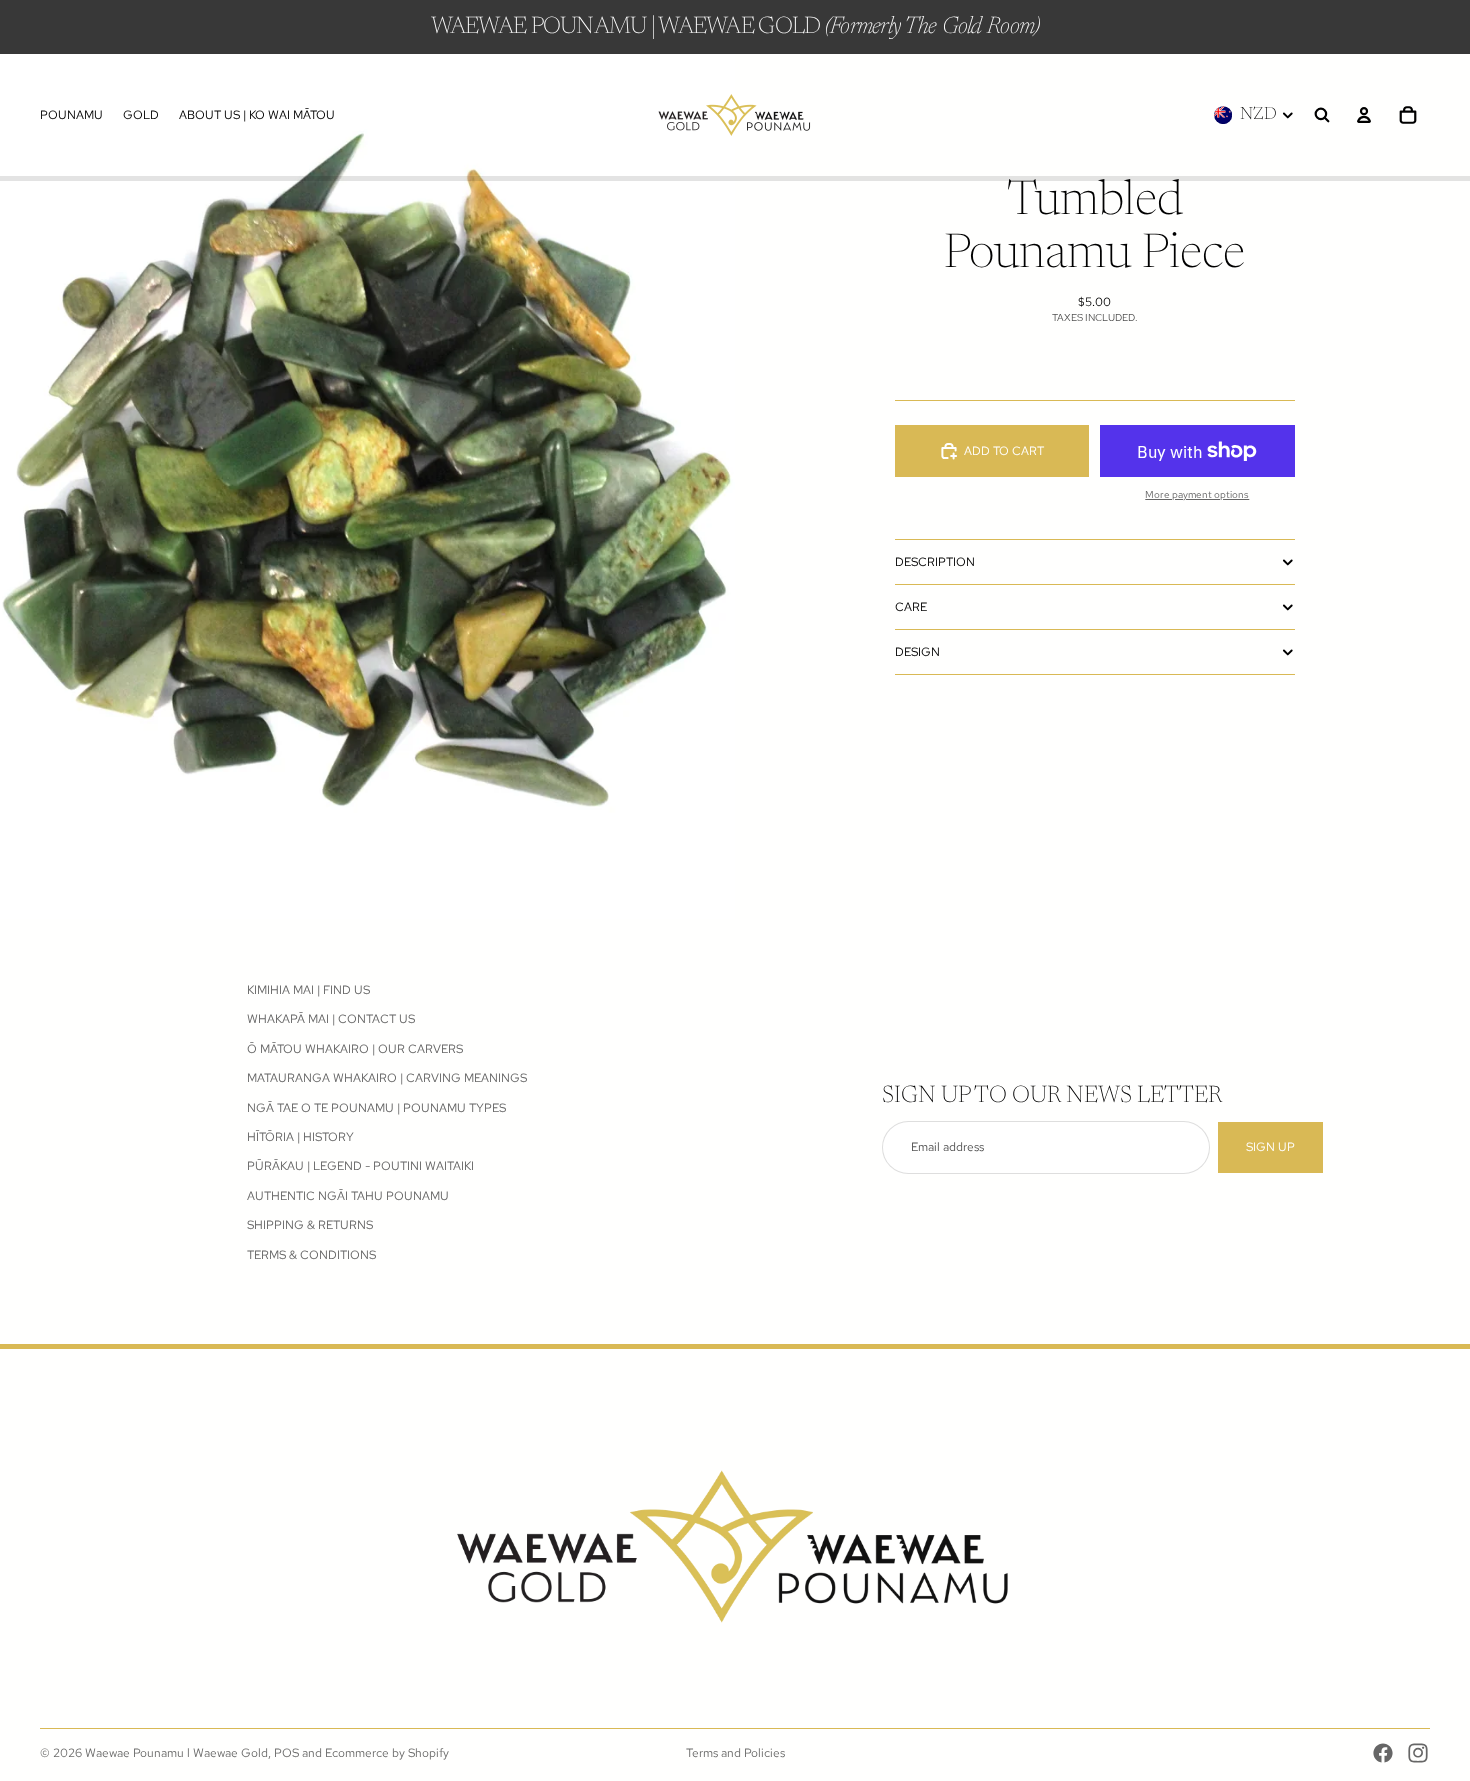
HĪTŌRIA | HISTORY (300, 1137)
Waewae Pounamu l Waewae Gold (176, 1753)
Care (911, 607)
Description (935, 562)
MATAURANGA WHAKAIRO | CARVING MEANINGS (387, 1078)
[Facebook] (1383, 1753)
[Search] (1322, 115)
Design (917, 652)
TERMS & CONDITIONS (311, 1254)
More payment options (1197, 494)
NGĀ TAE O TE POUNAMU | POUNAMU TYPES (376, 1107)
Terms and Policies (735, 1753)
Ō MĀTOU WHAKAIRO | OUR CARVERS (355, 1049)
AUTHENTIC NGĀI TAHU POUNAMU (348, 1195)
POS (286, 1753)
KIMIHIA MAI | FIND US (308, 990)
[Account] (1364, 115)
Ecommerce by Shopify (387, 1753)
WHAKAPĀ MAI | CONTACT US (331, 1019)
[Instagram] (1418, 1753)
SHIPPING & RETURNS (310, 1225)
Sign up (1270, 1147)
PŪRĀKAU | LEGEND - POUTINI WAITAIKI (360, 1166)
